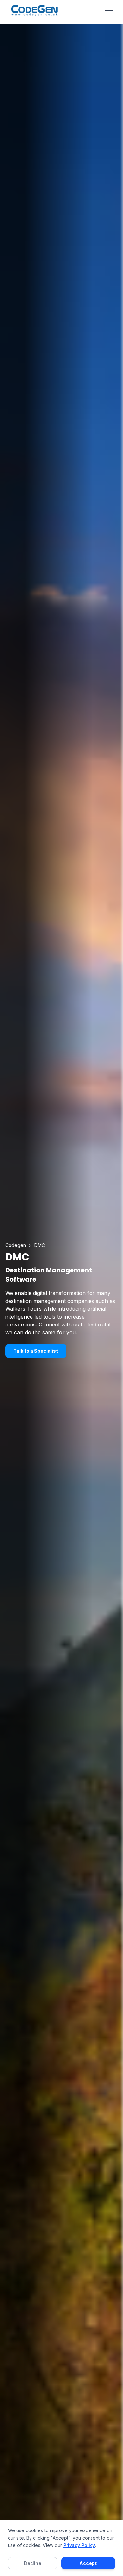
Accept (88, 2563)
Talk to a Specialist (36, 1351)
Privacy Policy (79, 2545)
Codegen (16, 1245)
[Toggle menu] (109, 10)
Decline (33, 2563)
